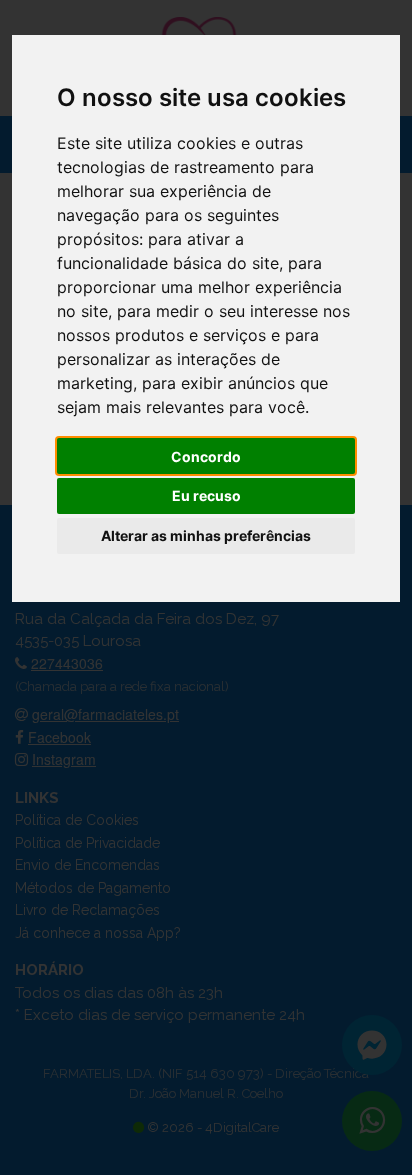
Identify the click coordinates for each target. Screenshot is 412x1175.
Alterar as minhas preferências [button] (206, 535)
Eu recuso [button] (206, 495)
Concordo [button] (206, 456)
